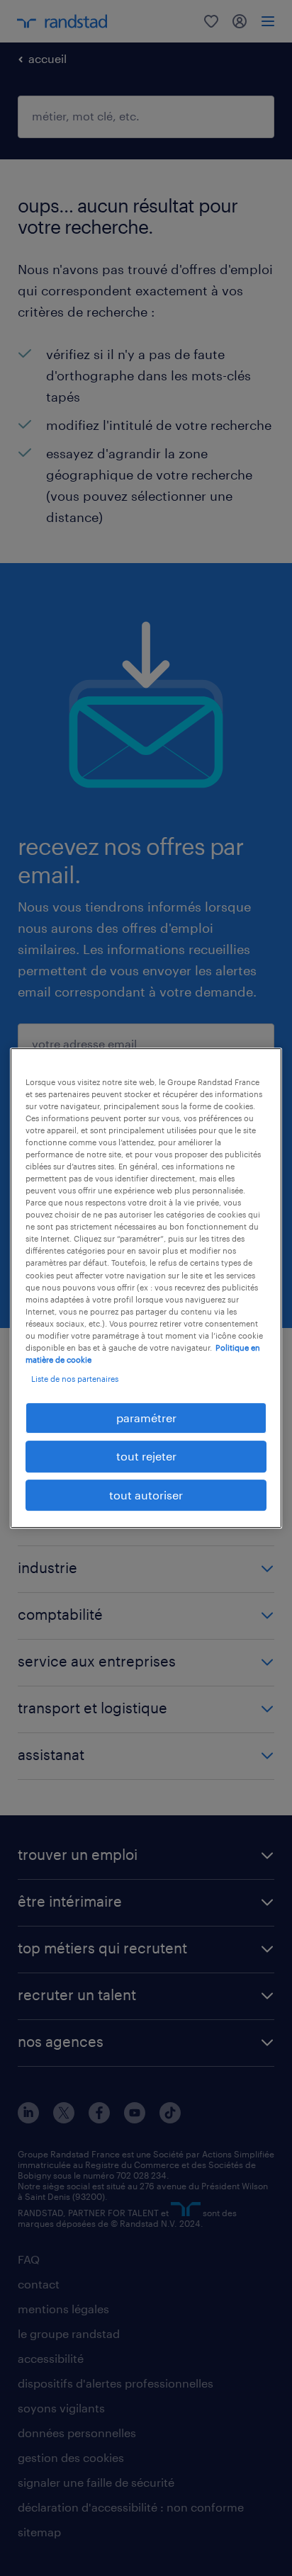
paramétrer (146, 1418)
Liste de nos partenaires (75, 1379)
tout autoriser (146, 1495)
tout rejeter (146, 1457)
